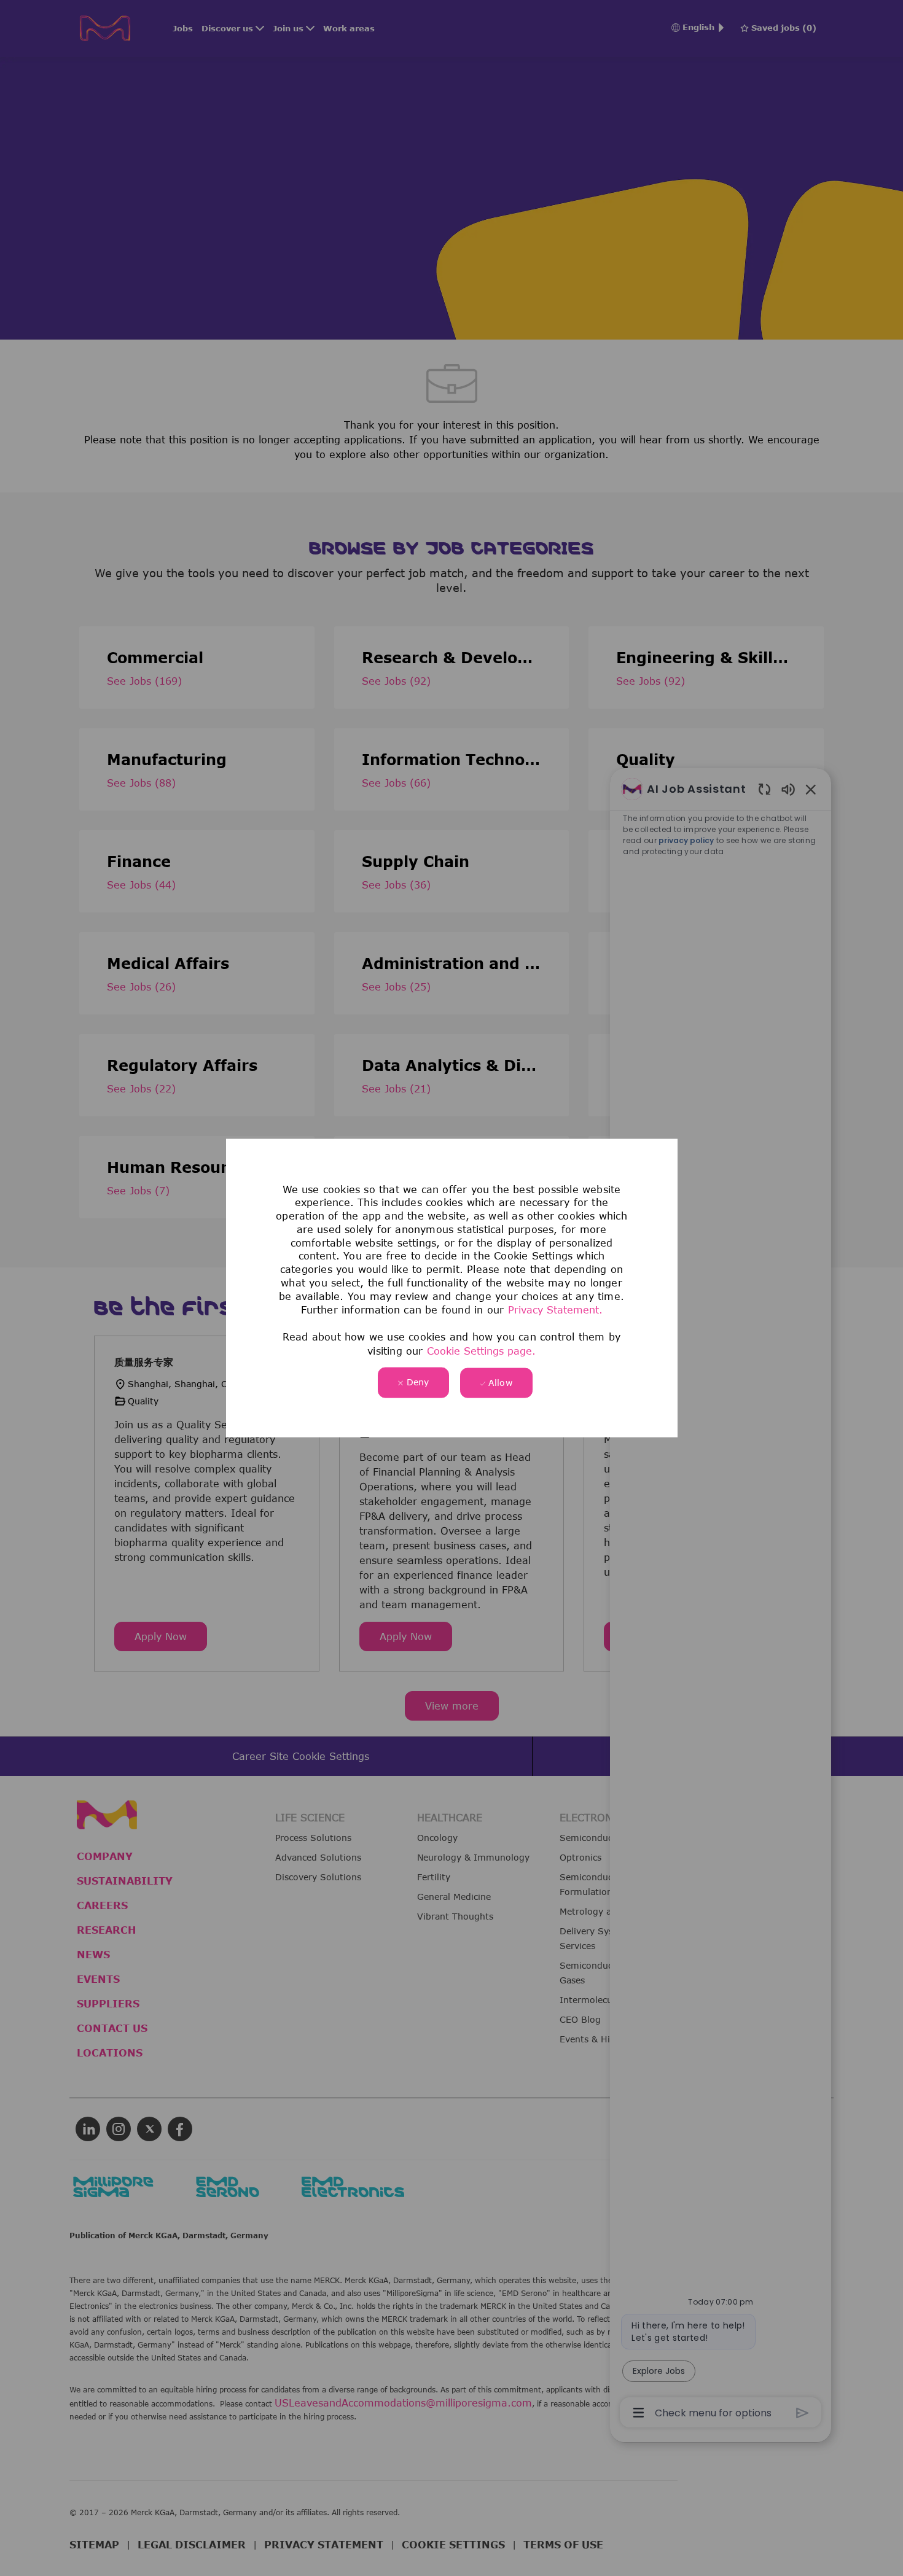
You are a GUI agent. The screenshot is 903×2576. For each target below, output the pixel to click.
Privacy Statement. (555, 1310)
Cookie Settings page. (481, 1350)
